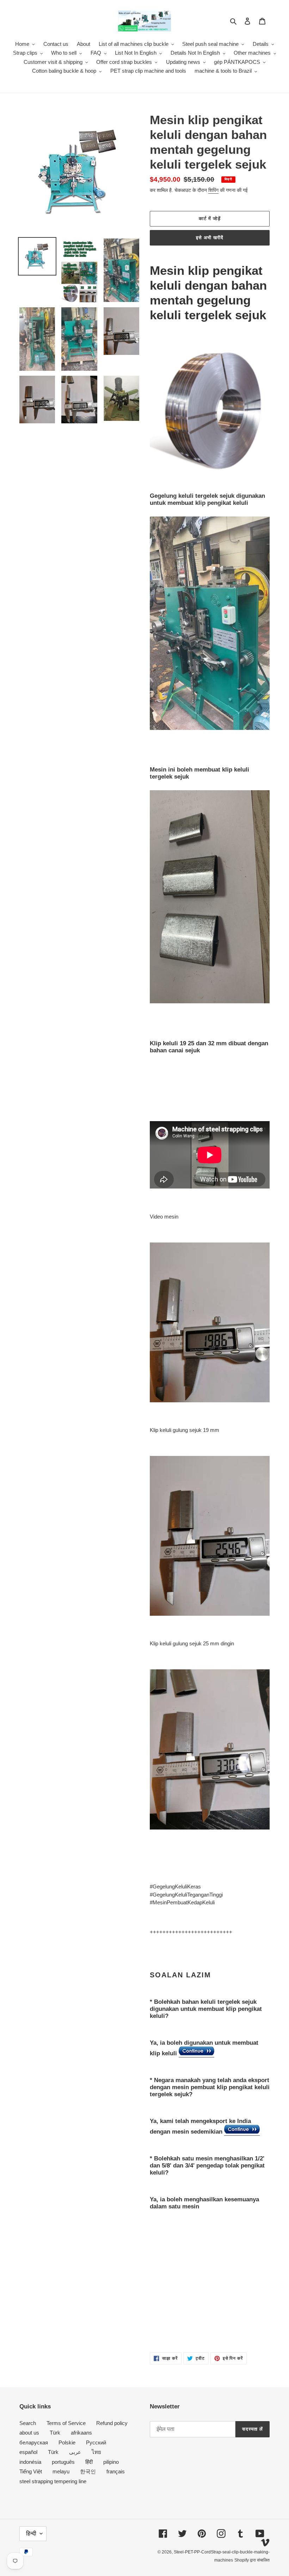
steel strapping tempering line (53, 2481)
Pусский (96, 2442)
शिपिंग (213, 190)
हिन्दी (31, 2533)
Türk (55, 2433)
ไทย (96, 2452)
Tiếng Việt (31, 2471)
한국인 (88, 2471)
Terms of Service (66, 2423)
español (28, 2452)
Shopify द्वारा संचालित (252, 2560)
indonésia (30, 2462)
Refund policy (112, 2423)
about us (29, 2433)
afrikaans (81, 2433)
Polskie (67, 2442)
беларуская (34, 2442)
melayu (61, 2471)
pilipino (111, 2462)
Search (28, 2423)
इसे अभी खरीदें (210, 238)
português (63, 2462)
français (116, 2471)
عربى (75, 2452)
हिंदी (89, 2462)
